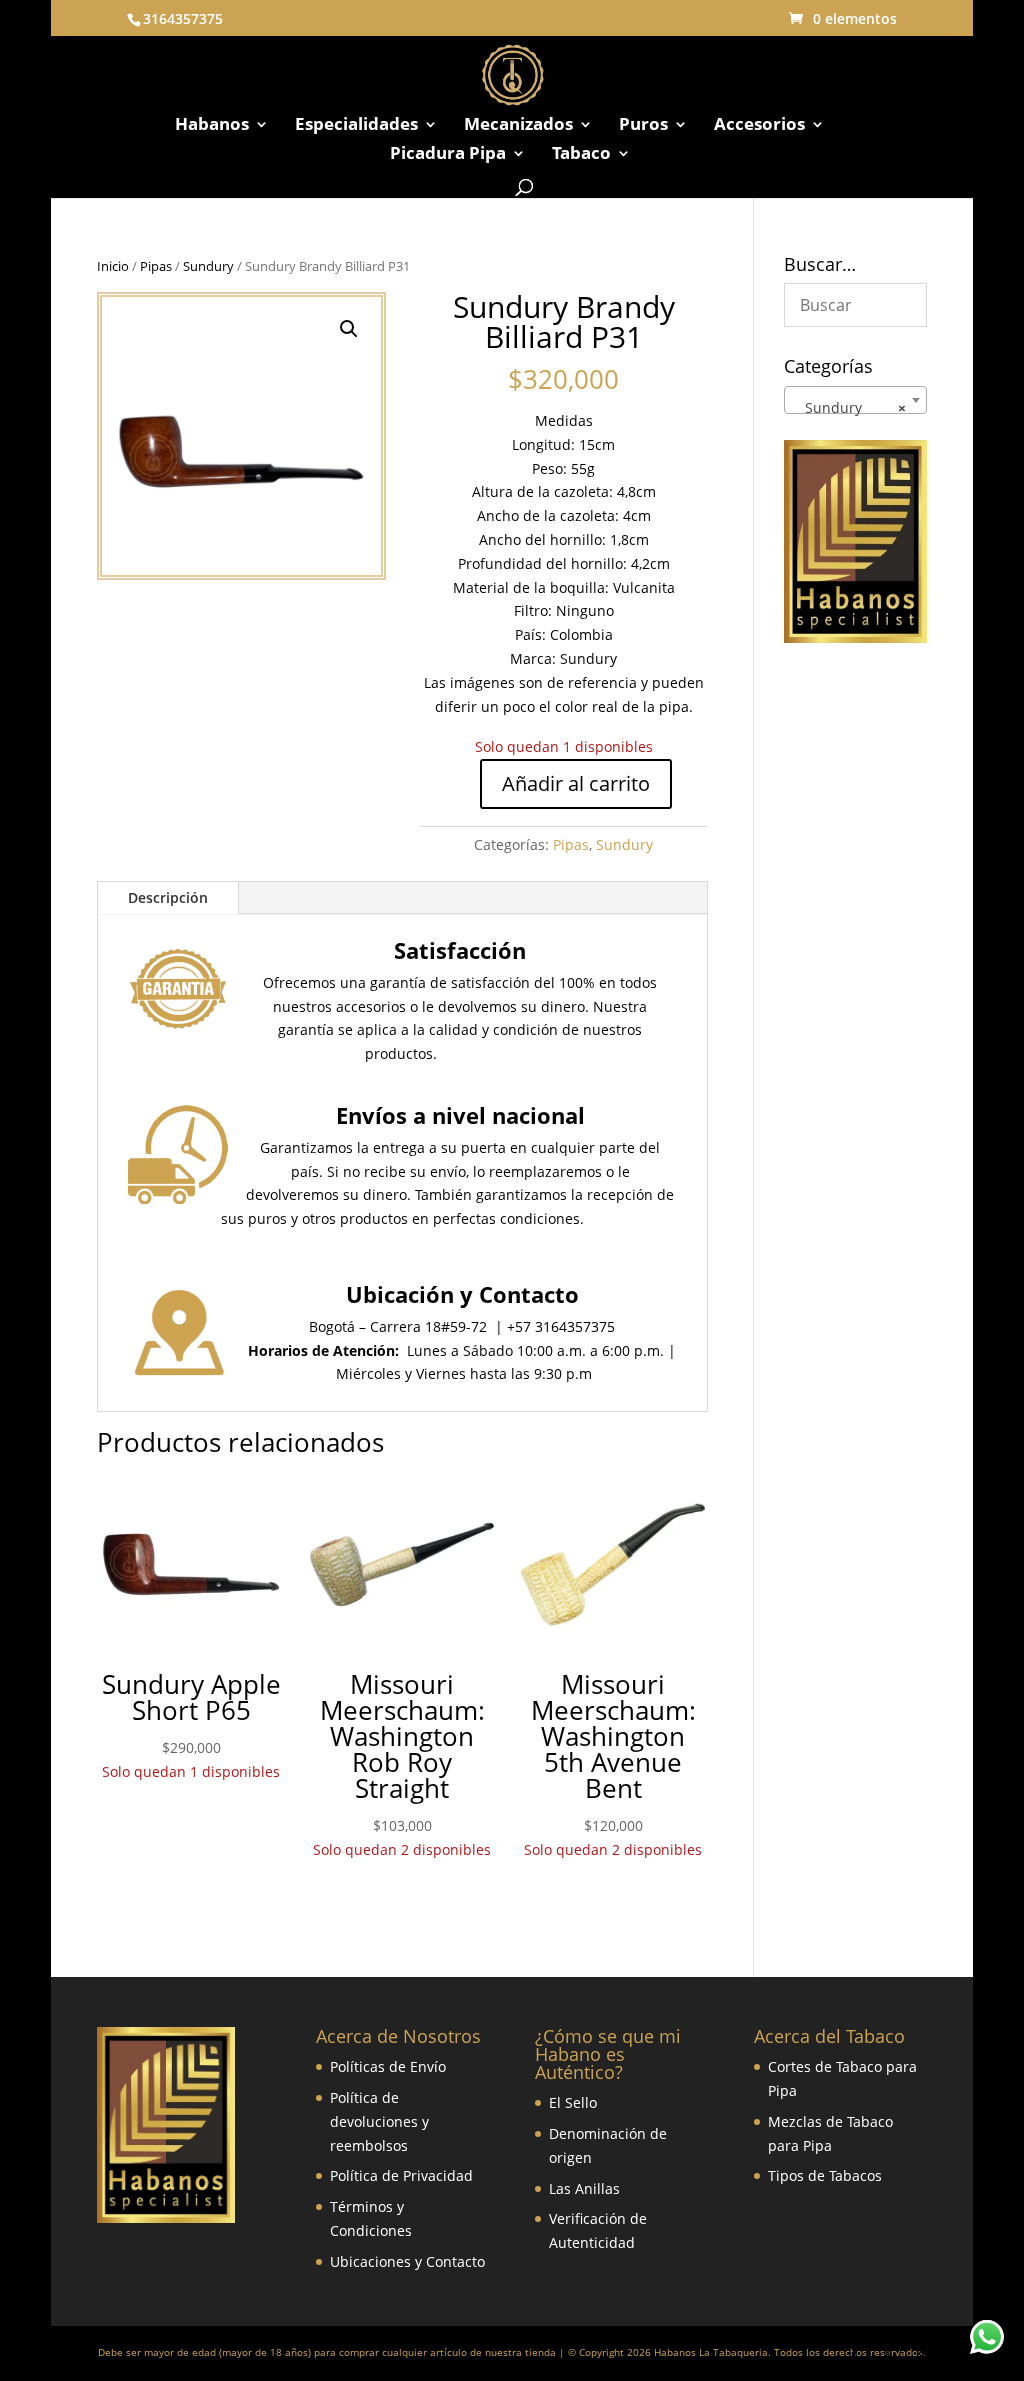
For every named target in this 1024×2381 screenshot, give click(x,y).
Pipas (156, 266)
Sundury (208, 266)
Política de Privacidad (401, 2175)
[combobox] (855, 400)
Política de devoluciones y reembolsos (379, 2121)
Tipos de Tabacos (825, 2175)
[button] (349, 329)
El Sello (573, 2102)
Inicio (113, 266)
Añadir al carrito (576, 783)
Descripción (168, 897)
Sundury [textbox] (849, 407)
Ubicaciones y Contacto (407, 2261)
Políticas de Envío (388, 2066)
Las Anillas (584, 2188)
